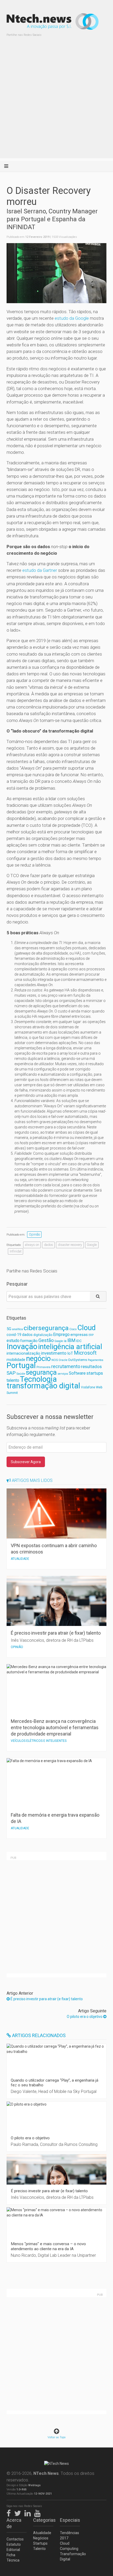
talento (13, 1380)
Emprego (61, 1334)
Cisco (73, 1329)
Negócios (41, 2538)
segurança (41, 1372)
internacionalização (23, 1353)
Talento (39, 2549)
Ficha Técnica (13, 2558)
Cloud (86, 1328)
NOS (55, 1360)
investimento (54, 1353)
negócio (38, 1359)
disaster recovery (70, 1245)
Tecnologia (38, 1379)
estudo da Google (72, 318)
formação (29, 1341)
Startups (40, 2543)
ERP (91, 1335)
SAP (11, 1373)
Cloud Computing (69, 2546)
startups (95, 1373)
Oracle (63, 1360)
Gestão (46, 1340)
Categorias (43, 2520)
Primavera (43, 1367)
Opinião (34, 1234)
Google (92, 1245)
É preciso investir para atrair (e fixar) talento (46, 1999)
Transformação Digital (70, 2557)
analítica (17, 1329)
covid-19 (14, 1335)
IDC (79, 1341)
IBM (71, 1340)
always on (32, 1245)
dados (48, 1245)
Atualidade (42, 2533)
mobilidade (16, 1360)
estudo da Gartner (40, 570)
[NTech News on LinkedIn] (29, 2513)
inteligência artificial (70, 1347)
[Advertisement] (56, 102)
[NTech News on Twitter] (19, 2513)
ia (65, 1341)
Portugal (21, 1365)
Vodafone (88, 1387)
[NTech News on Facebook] (10, 2513)
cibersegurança (46, 1328)
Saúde (21, 1374)
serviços (63, 1374)
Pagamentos (96, 1360)
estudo (13, 1341)
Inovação (22, 1346)
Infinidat (16, 1251)
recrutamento (66, 1366)
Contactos (15, 2539)
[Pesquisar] (98, 1296)
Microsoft (85, 1353)
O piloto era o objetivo (85, 2017)
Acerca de (14, 2523)
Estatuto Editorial (14, 2547)
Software (77, 1373)
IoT (70, 1353)
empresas (79, 1335)
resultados (91, 1367)
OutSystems (78, 1360)
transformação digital (43, 1386)
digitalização (43, 1335)
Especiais (70, 2520)
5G (9, 1329)
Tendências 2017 (70, 2535)
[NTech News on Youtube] (39, 2513)
